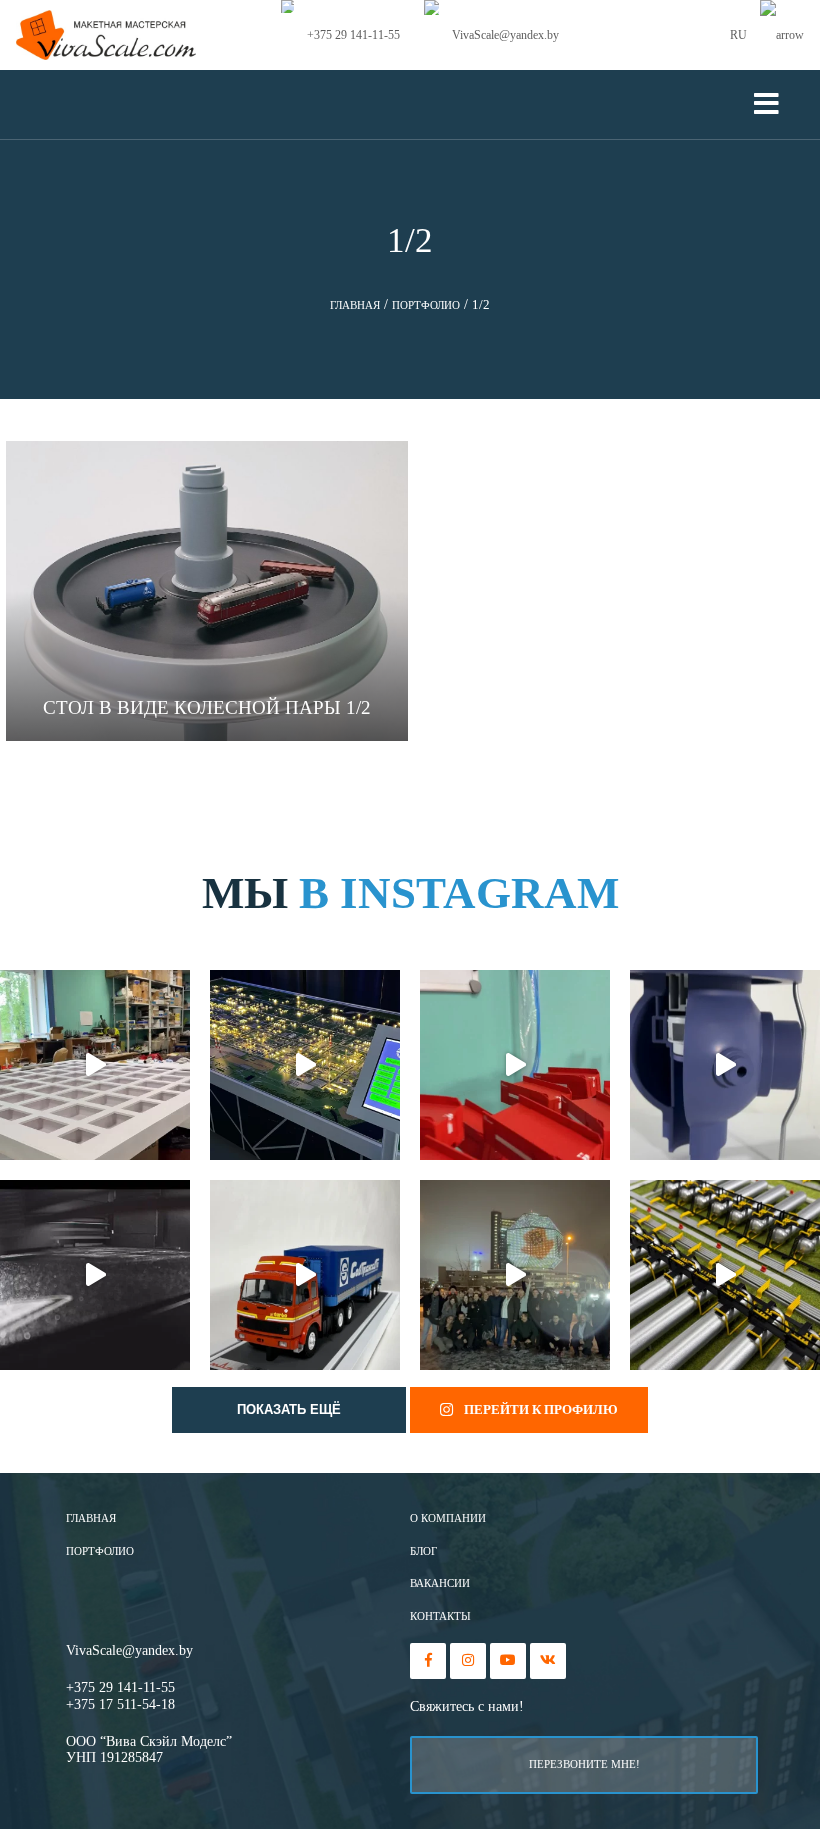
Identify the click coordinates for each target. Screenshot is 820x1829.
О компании (448, 1518)
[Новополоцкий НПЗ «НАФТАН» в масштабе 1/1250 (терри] (305, 1065)
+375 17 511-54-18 (120, 1704)
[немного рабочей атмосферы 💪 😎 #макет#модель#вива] (95, 1065)
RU (740, 35)
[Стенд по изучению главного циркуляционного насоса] (725, 1065)
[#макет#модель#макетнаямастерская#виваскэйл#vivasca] (725, 1275)
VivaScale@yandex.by (129, 1650)
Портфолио (100, 1551)
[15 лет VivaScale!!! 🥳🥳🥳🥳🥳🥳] (515, 1275)
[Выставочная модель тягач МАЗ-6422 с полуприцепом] (305, 1275)
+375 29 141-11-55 (120, 1687)
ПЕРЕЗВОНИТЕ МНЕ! (584, 1764)
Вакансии (440, 1583)
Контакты (440, 1616)
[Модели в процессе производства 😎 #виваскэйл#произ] (515, 1065)
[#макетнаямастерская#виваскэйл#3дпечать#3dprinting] (95, 1275)
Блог (423, 1551)
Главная (91, 1518)
